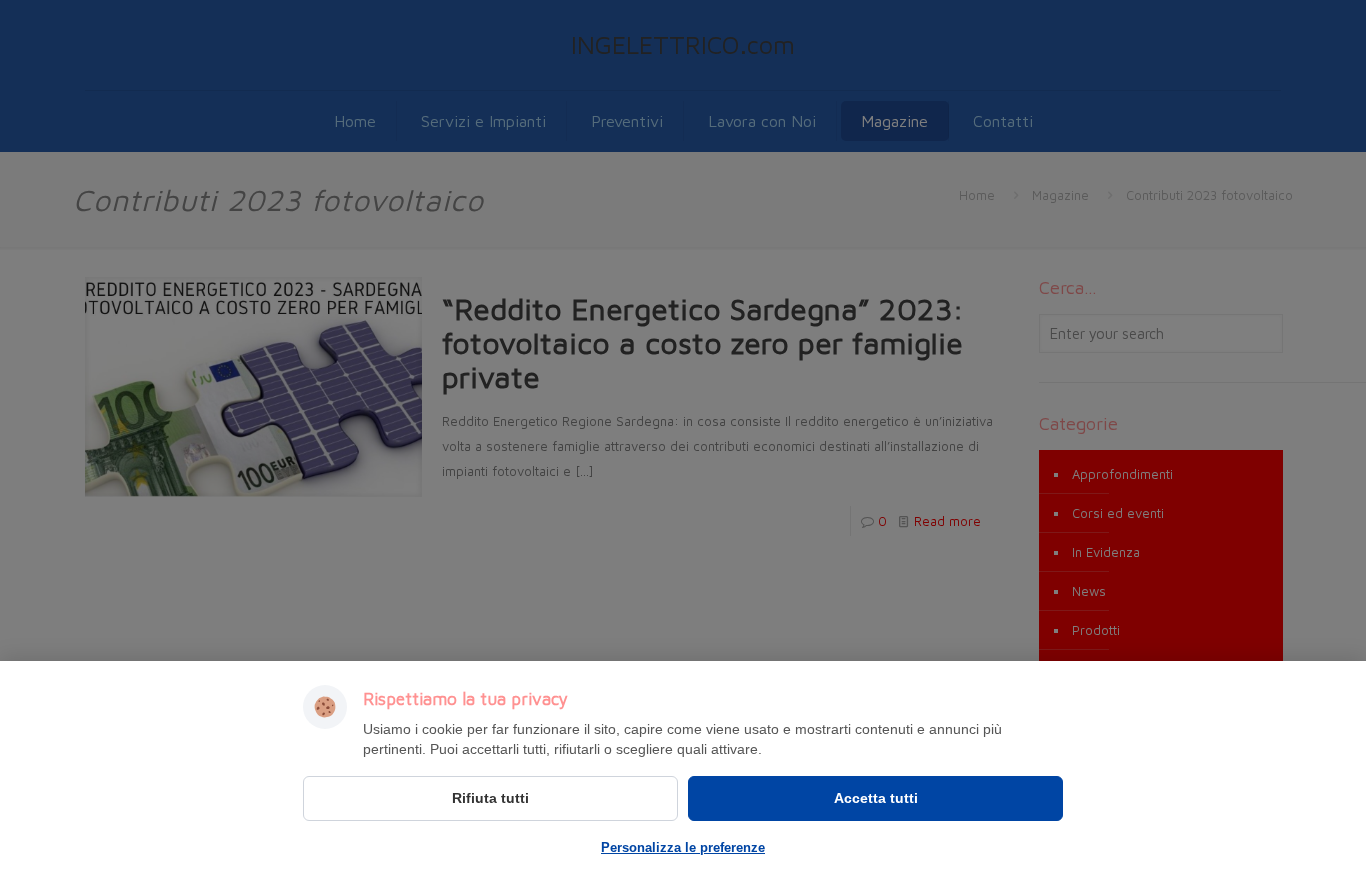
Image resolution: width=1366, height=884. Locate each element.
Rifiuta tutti (490, 798)
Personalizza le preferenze (683, 847)
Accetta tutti (876, 798)
